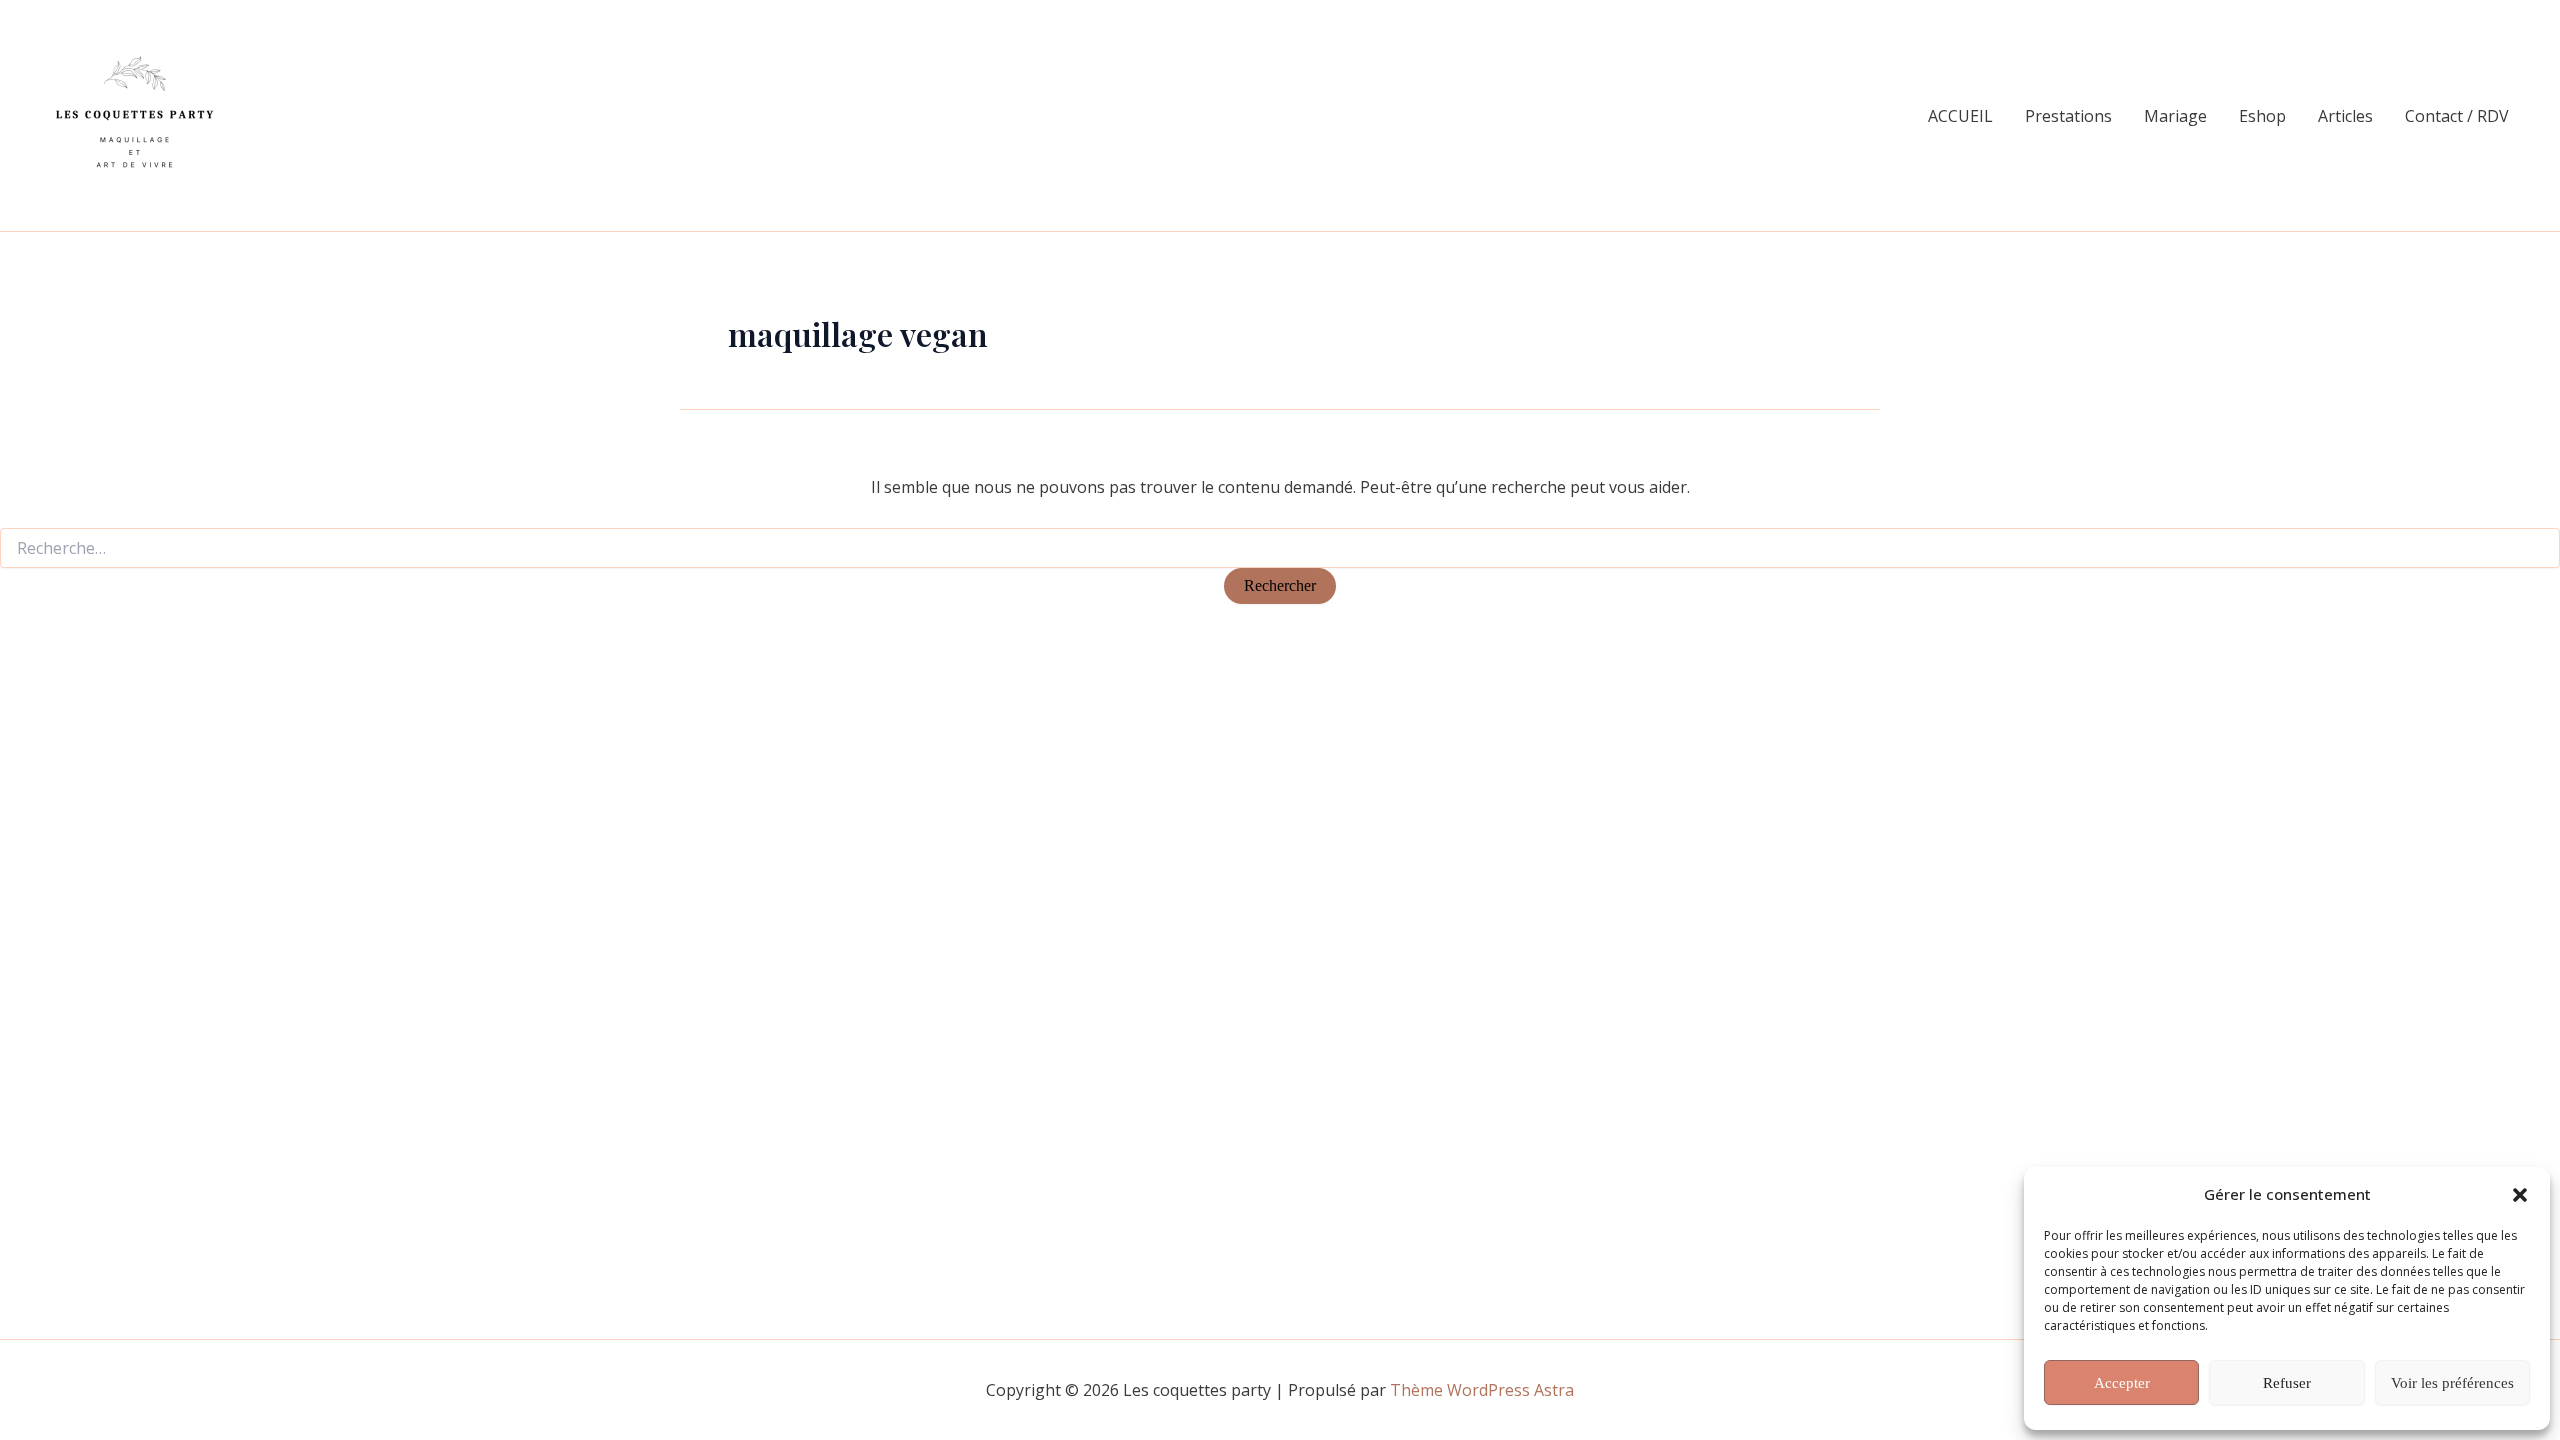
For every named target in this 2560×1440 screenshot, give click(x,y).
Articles (2345, 116)
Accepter (2122, 1383)
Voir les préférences (2452, 1383)
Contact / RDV (2457, 116)
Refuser (2287, 1383)
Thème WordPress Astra (1482, 1390)
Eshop (2262, 116)
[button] (2520, 1195)
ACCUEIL (1960, 116)
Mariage (2175, 116)
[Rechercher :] (1280, 548)
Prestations (2068, 116)
